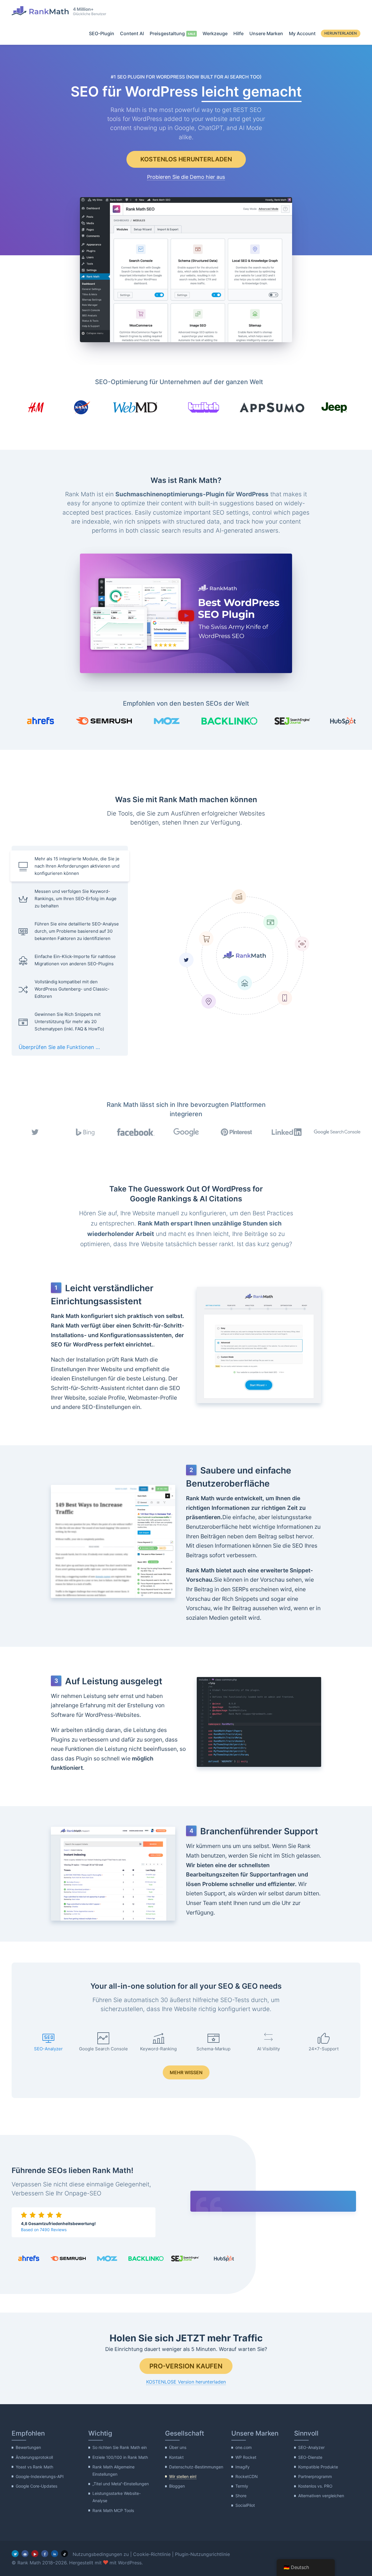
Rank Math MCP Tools (113, 2510)
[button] (186, 614)
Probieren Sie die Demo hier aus (186, 177)
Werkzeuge (215, 33)
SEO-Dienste (310, 2457)
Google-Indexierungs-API (40, 2476)
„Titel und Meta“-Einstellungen (121, 2484)
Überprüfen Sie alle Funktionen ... (59, 1047)
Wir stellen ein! (183, 2476)
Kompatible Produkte (318, 2467)
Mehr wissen (186, 2072)
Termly (242, 2486)
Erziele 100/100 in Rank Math (120, 2457)
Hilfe (238, 33)
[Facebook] (45, 2554)
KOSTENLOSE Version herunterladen (186, 2382)
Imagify (243, 2467)
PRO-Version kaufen (186, 2366)
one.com (244, 2447)
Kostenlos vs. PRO (315, 2486)
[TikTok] (65, 2554)
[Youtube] (35, 2554)
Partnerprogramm (315, 2476)
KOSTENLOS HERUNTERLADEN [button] (186, 159)
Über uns (178, 2447)
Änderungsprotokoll (34, 2457)
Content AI (132, 33)
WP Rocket (246, 2457)
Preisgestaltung (167, 33)
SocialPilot (245, 2505)
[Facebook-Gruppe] (25, 2554)
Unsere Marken (266, 33)
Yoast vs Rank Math (34, 2467)
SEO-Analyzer (311, 2447)
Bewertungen (28, 2447)
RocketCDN (247, 2476)
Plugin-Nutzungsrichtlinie (202, 2554)
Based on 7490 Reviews (44, 2230)
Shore (241, 2496)
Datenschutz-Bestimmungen (196, 2467)
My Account (302, 33)
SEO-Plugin (102, 33)
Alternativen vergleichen (321, 2496)
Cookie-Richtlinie (152, 2554)
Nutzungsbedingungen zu (101, 2554)
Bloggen (177, 2486)
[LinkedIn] (55, 2554)
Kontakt (176, 2457)
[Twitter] (15, 2554)
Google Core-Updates (36, 2486)
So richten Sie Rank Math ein (120, 2447)
